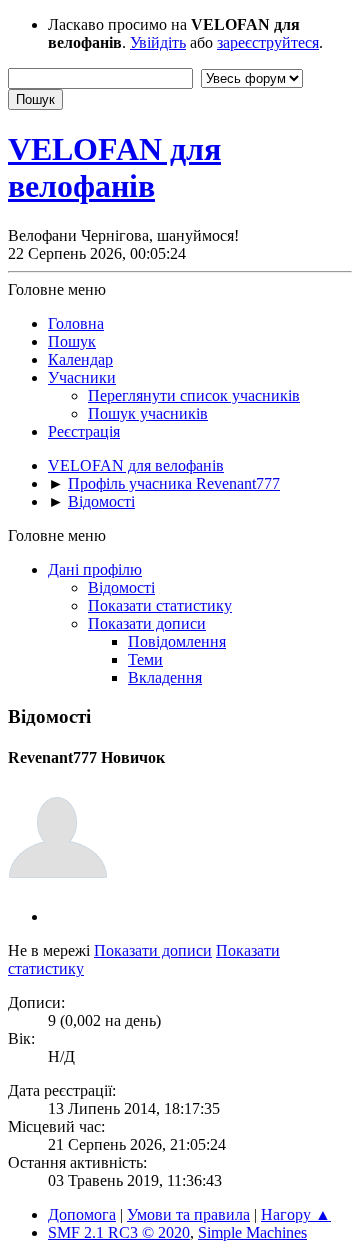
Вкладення (165, 677)
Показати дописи (147, 623)
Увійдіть (158, 42)
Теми (145, 659)
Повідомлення (177, 641)
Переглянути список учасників (194, 395)
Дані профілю (95, 569)
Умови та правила (188, 1214)
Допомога (82, 1214)
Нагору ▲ (296, 1214)
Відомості (121, 587)
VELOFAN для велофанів (114, 167)
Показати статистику (160, 605)
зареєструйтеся (268, 42)
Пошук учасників (148, 413)
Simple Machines (252, 1232)
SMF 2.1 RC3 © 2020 (119, 1232)
